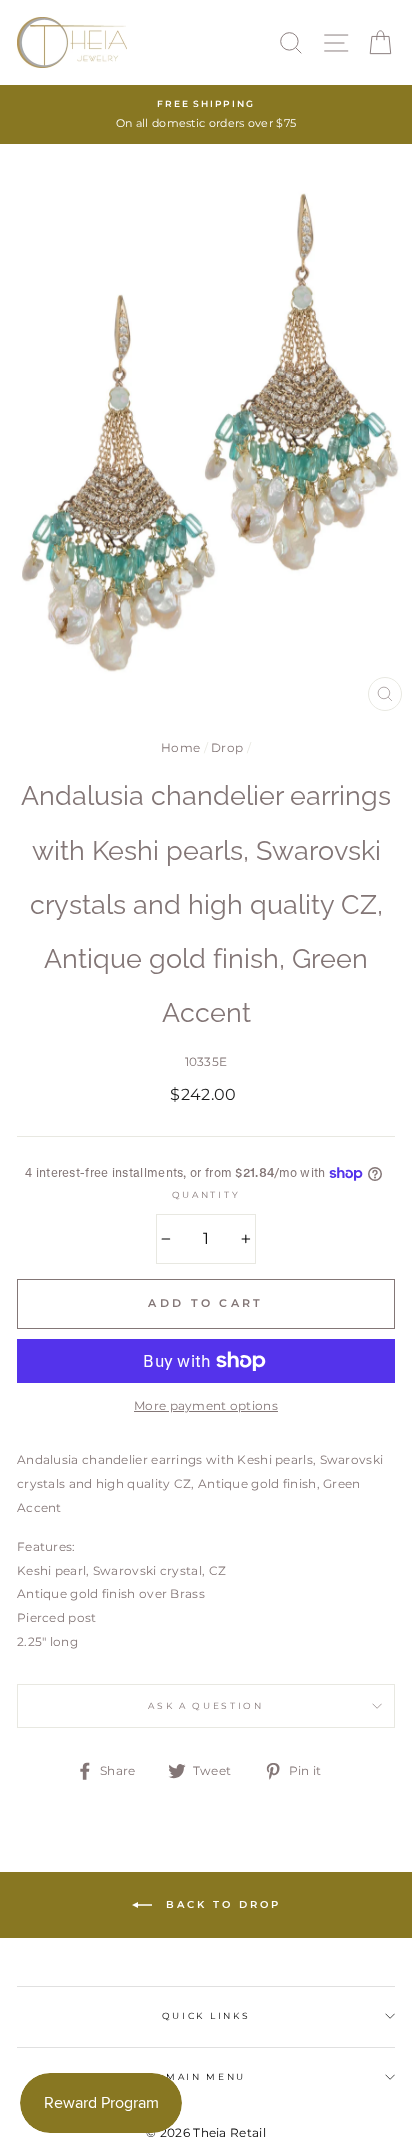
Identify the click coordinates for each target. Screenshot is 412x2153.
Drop (227, 747)
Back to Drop (220, 1904)
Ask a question (206, 1705)
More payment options (206, 1405)
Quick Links (206, 2015)
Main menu (206, 2076)
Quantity (206, 1194)
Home (180, 747)
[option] (206, 114)
